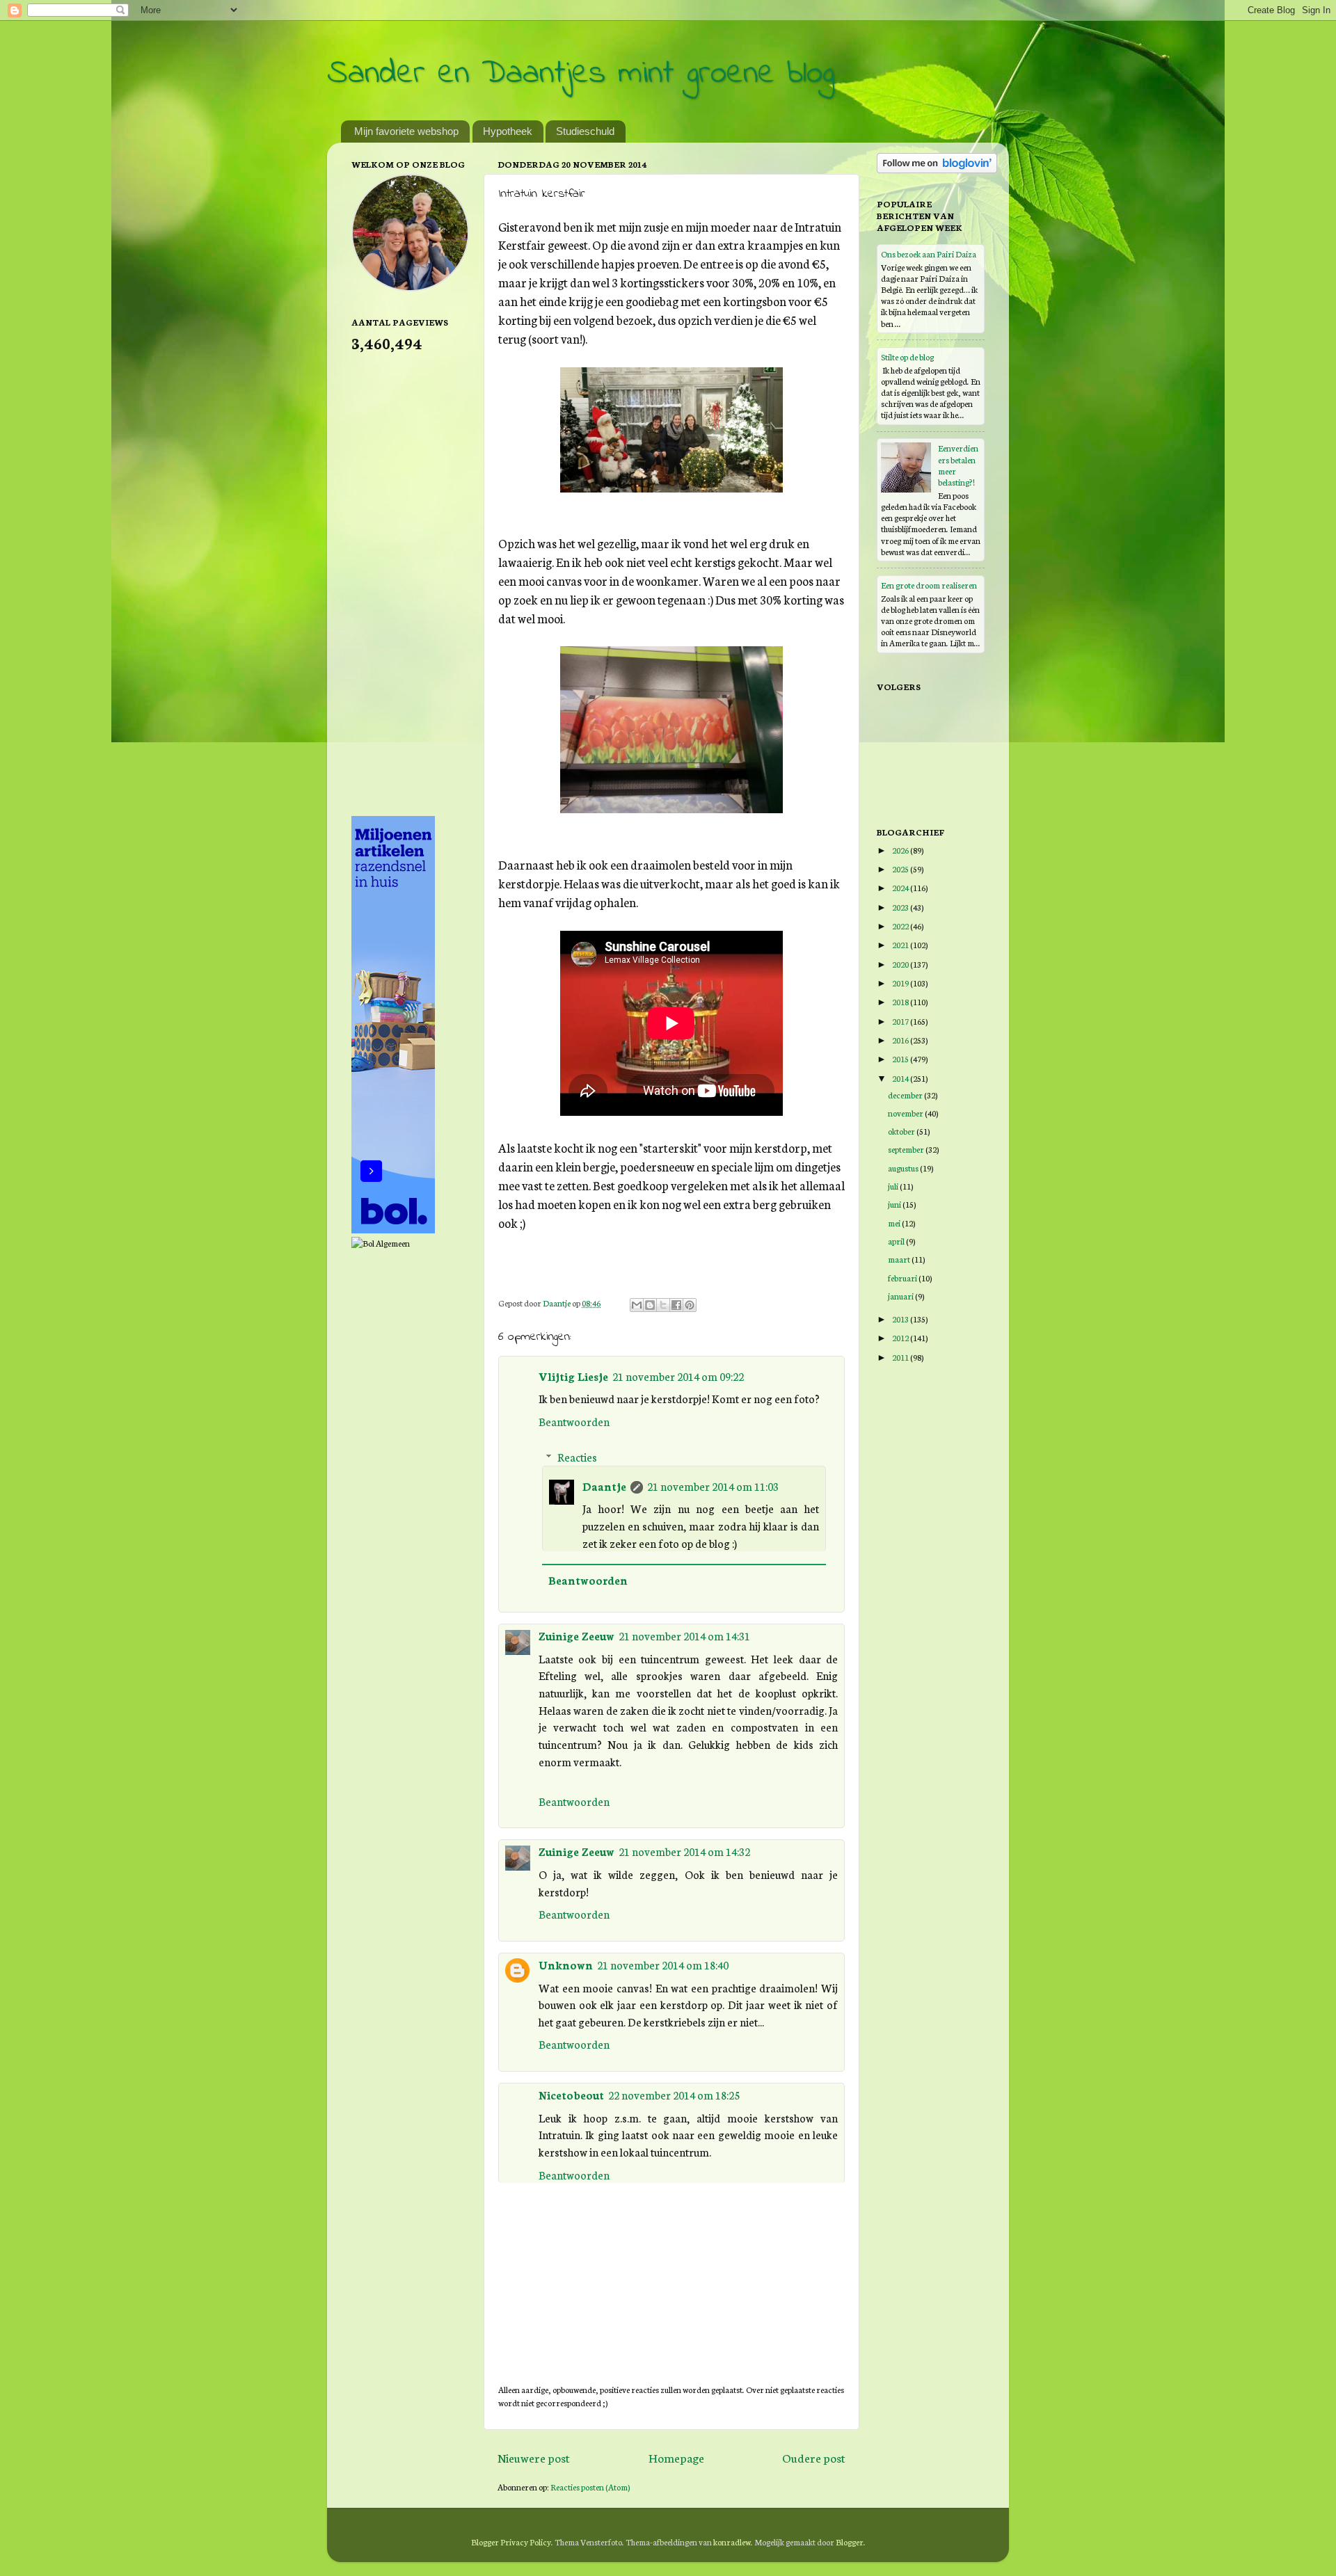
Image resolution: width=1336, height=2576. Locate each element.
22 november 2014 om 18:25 (674, 2095)
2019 (901, 983)
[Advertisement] (407, 583)
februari (903, 1278)
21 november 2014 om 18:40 (663, 1965)
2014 (901, 1078)
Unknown (566, 1965)
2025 (901, 869)
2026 (901, 850)
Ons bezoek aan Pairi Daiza (929, 254)
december (906, 1095)
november (906, 1113)
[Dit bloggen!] (650, 1305)
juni (895, 1204)
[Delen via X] (663, 1305)
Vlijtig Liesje (573, 1376)
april (897, 1241)
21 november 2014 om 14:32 (684, 1851)
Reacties (577, 1457)
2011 (901, 1357)
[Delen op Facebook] (676, 1305)
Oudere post (814, 2457)
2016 (901, 1040)
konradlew (732, 2542)
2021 (901, 944)
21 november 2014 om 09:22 (678, 1376)
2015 (901, 1058)
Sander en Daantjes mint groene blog (581, 74)
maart (900, 1259)
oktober (902, 1131)
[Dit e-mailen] (637, 1305)
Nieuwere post (534, 2457)
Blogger (850, 2542)
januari (901, 1296)
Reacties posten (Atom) (590, 2487)
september (907, 1149)
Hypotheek (508, 131)
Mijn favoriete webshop (406, 131)
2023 (901, 907)
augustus (904, 1168)
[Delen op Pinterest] (690, 1305)
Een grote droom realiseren (929, 585)
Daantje (604, 1486)
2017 (901, 1021)
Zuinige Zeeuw (576, 1635)
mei (895, 1223)
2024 (901, 887)
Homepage (676, 2457)
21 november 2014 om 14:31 (684, 1635)
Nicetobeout (571, 2095)
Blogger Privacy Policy (511, 2542)
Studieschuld (585, 131)
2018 (901, 1001)
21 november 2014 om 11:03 (713, 1486)
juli (894, 1186)
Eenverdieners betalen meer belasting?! (958, 465)
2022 (901, 926)
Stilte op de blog (907, 357)
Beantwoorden (574, 1421)
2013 (901, 1319)
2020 (901, 964)
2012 (901, 1337)
